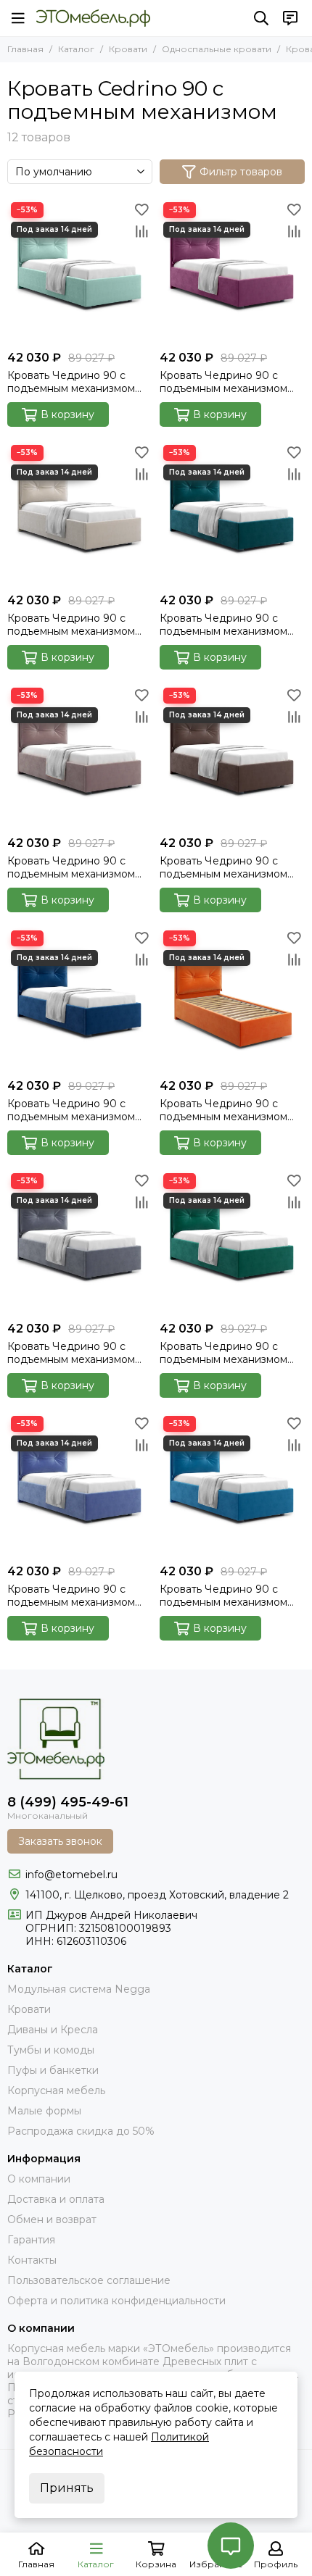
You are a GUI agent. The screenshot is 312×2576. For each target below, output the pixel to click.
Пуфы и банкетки (53, 2070)
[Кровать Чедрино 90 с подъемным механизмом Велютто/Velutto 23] (232, 756)
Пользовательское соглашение (89, 2280)
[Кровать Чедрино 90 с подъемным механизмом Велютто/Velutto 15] (232, 271)
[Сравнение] (141, 231)
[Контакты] (290, 18)
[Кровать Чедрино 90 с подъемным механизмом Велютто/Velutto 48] (80, 1485)
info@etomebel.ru (71, 1875)
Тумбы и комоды (51, 2050)
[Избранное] (141, 209)
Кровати (128, 49)
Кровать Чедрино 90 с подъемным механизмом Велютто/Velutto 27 (223, 1110)
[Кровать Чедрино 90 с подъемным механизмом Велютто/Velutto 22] (80, 756)
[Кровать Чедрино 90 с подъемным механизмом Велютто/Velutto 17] (80, 514)
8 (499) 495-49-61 (68, 1802)
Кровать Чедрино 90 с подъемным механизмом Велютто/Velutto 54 (223, 1596)
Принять (67, 2488)
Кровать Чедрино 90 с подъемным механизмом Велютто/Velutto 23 (223, 867)
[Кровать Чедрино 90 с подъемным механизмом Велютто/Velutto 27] (232, 999)
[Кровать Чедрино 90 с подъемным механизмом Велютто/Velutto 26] (80, 999)
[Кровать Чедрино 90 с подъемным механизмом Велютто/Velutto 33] (232, 1242)
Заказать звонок (60, 1841)
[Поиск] (261, 18)
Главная (25, 49)
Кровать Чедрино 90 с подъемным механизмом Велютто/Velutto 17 (71, 625)
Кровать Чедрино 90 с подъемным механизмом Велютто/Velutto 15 (223, 382)
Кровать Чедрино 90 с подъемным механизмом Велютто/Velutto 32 (71, 1353)
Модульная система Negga (79, 1989)
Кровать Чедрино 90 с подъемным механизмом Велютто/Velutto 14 (71, 382)
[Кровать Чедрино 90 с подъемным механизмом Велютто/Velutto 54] (232, 1485)
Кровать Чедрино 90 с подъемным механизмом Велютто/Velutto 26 (71, 1110)
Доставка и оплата (56, 2199)
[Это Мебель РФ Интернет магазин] (93, 18)
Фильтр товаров (241, 172)
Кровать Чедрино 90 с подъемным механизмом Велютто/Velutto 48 (71, 1596)
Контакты (32, 2260)
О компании (39, 2179)
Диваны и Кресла (53, 2030)
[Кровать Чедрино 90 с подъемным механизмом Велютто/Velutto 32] (80, 1242)
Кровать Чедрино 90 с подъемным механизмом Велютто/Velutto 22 (71, 867)
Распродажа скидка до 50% (81, 2131)
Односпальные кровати (217, 49)
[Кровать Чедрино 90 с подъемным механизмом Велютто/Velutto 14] (80, 271)
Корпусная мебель (56, 2091)
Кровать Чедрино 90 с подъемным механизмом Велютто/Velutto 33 (223, 1353)
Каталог (76, 49)
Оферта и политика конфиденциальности (116, 2301)
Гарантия (31, 2240)
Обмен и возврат (52, 2219)
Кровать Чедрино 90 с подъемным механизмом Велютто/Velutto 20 (223, 625)
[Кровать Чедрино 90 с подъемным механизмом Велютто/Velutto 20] (232, 514)
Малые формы (44, 2111)
